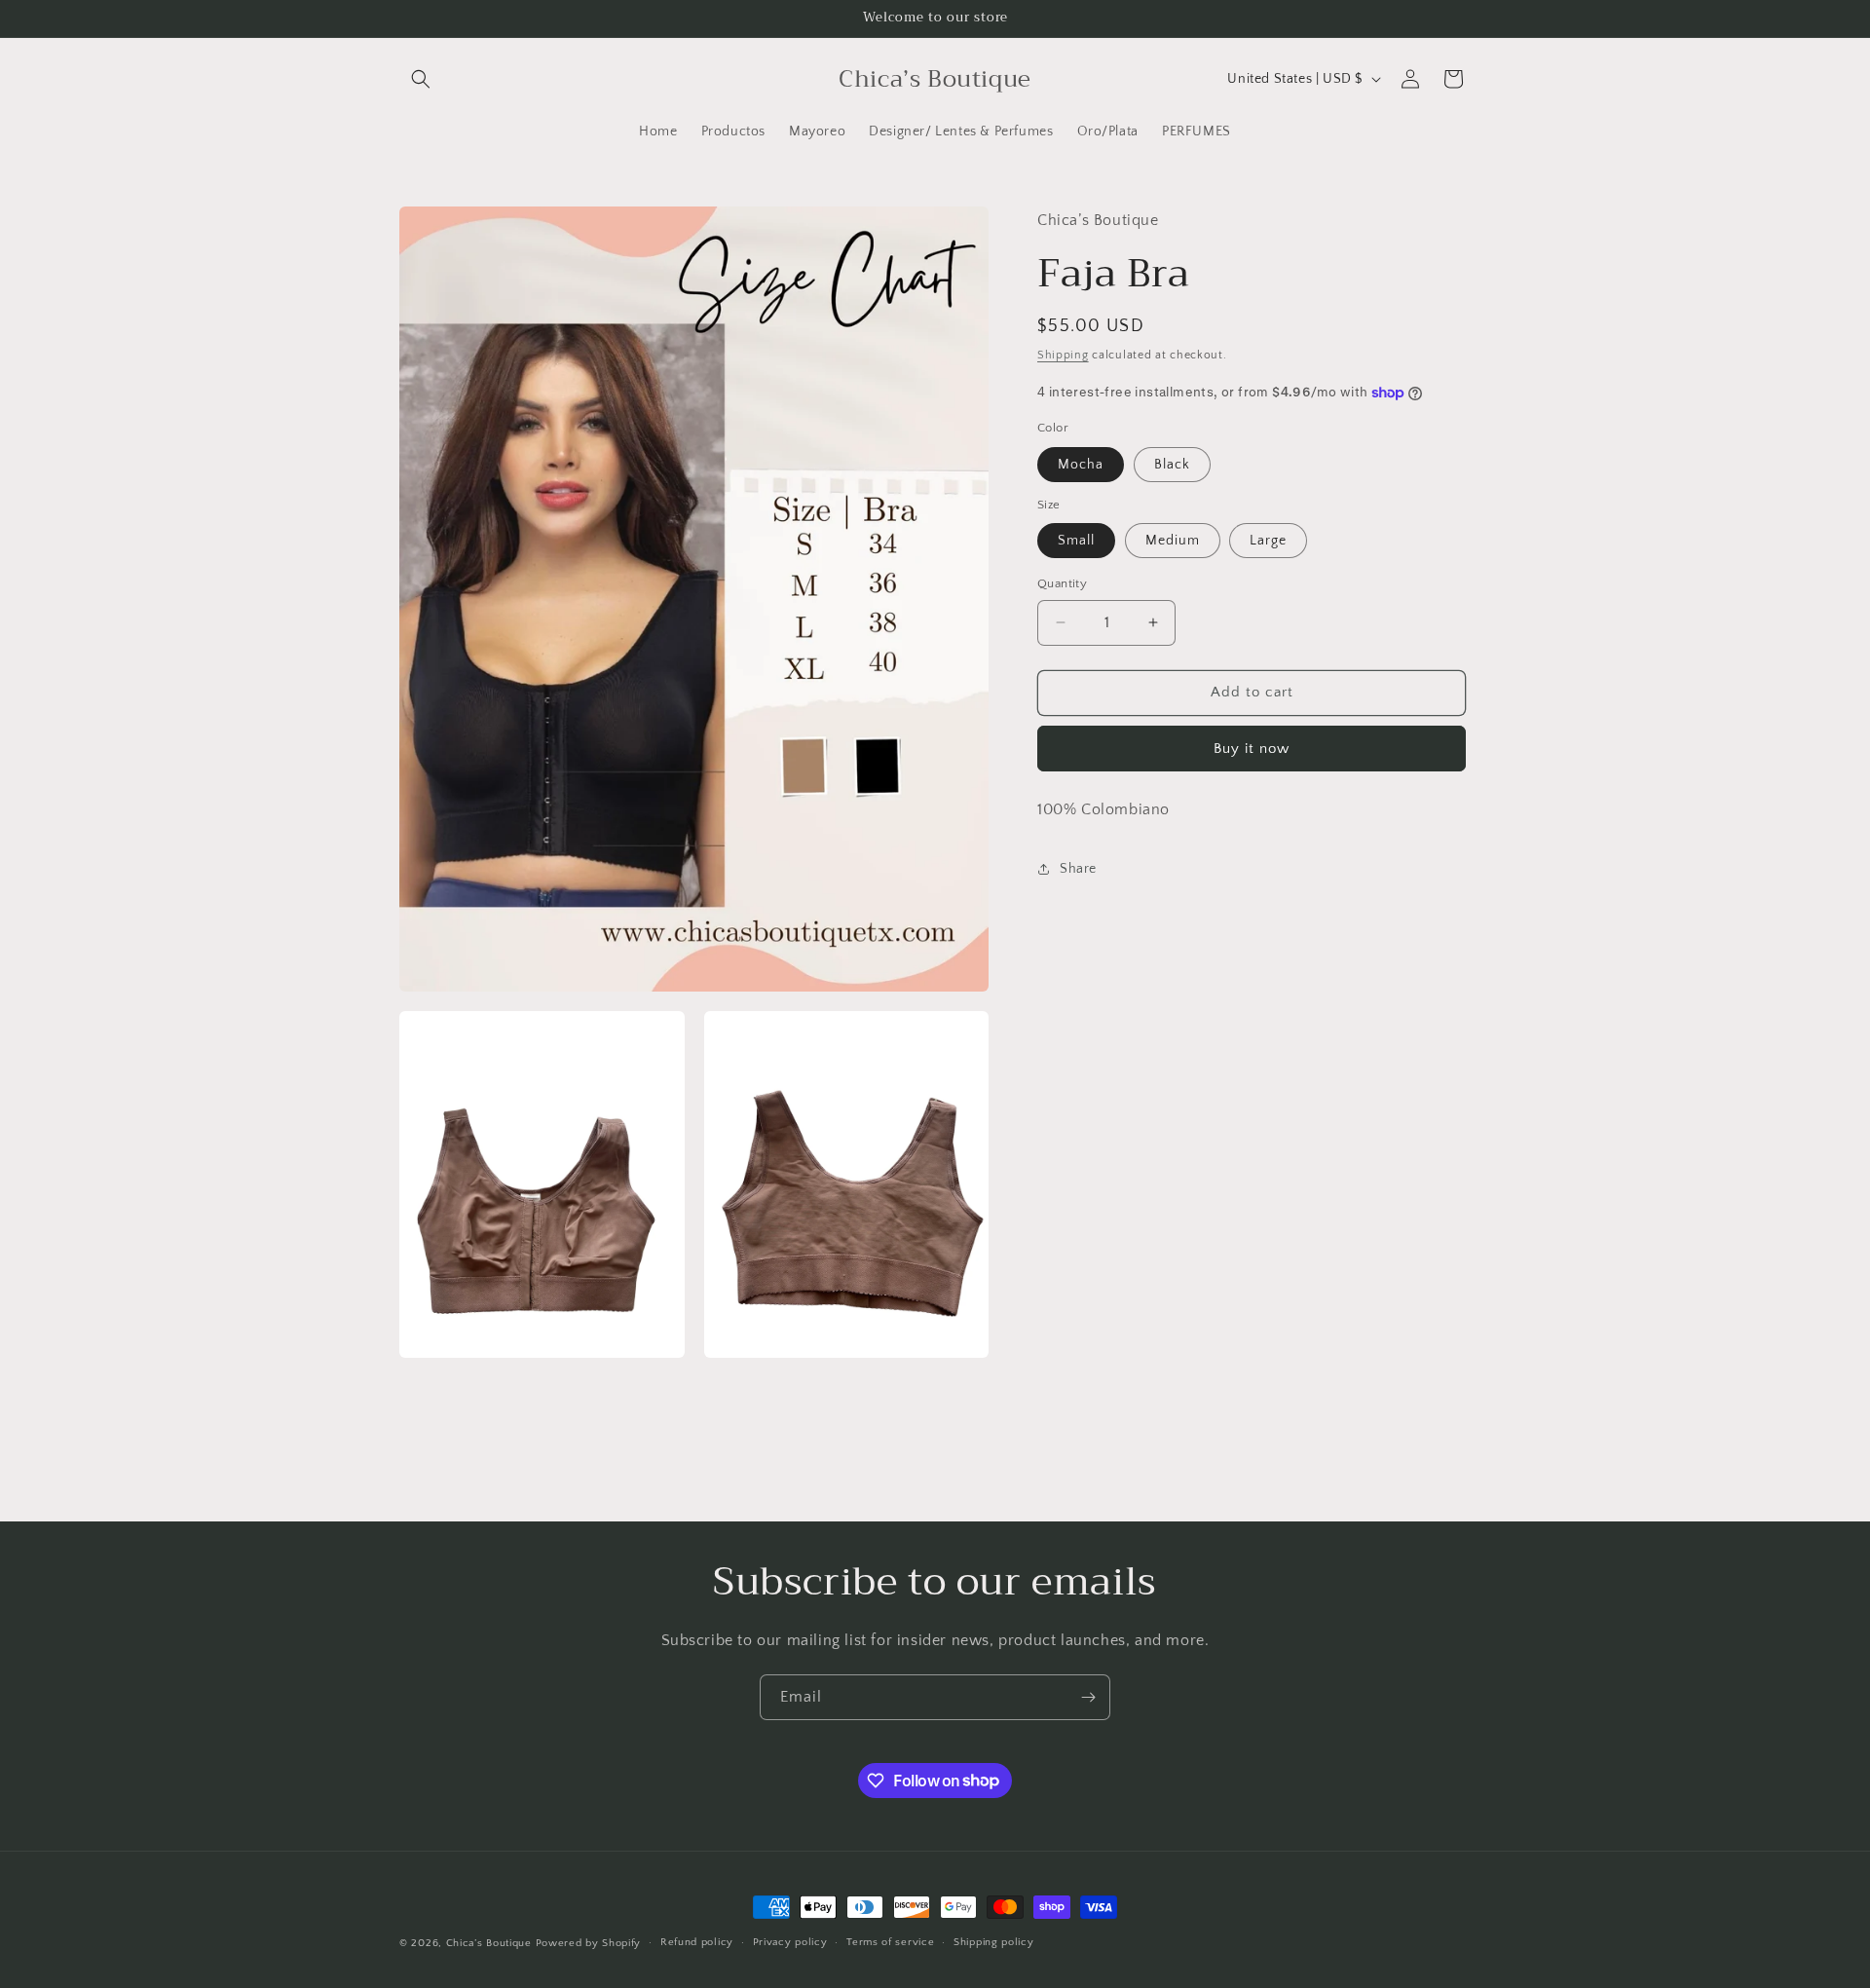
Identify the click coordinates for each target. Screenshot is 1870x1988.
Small (1076, 541)
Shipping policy (994, 1942)
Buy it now (1252, 749)
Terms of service (890, 1942)
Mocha (1081, 465)
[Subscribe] (1088, 1697)
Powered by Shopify (589, 1943)
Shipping (1063, 355)
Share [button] (1078, 869)
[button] (421, 79)
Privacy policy (790, 1942)
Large (1268, 541)
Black (1172, 465)
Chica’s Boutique (489, 1943)
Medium (1173, 541)
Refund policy (697, 1942)
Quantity (1062, 583)
